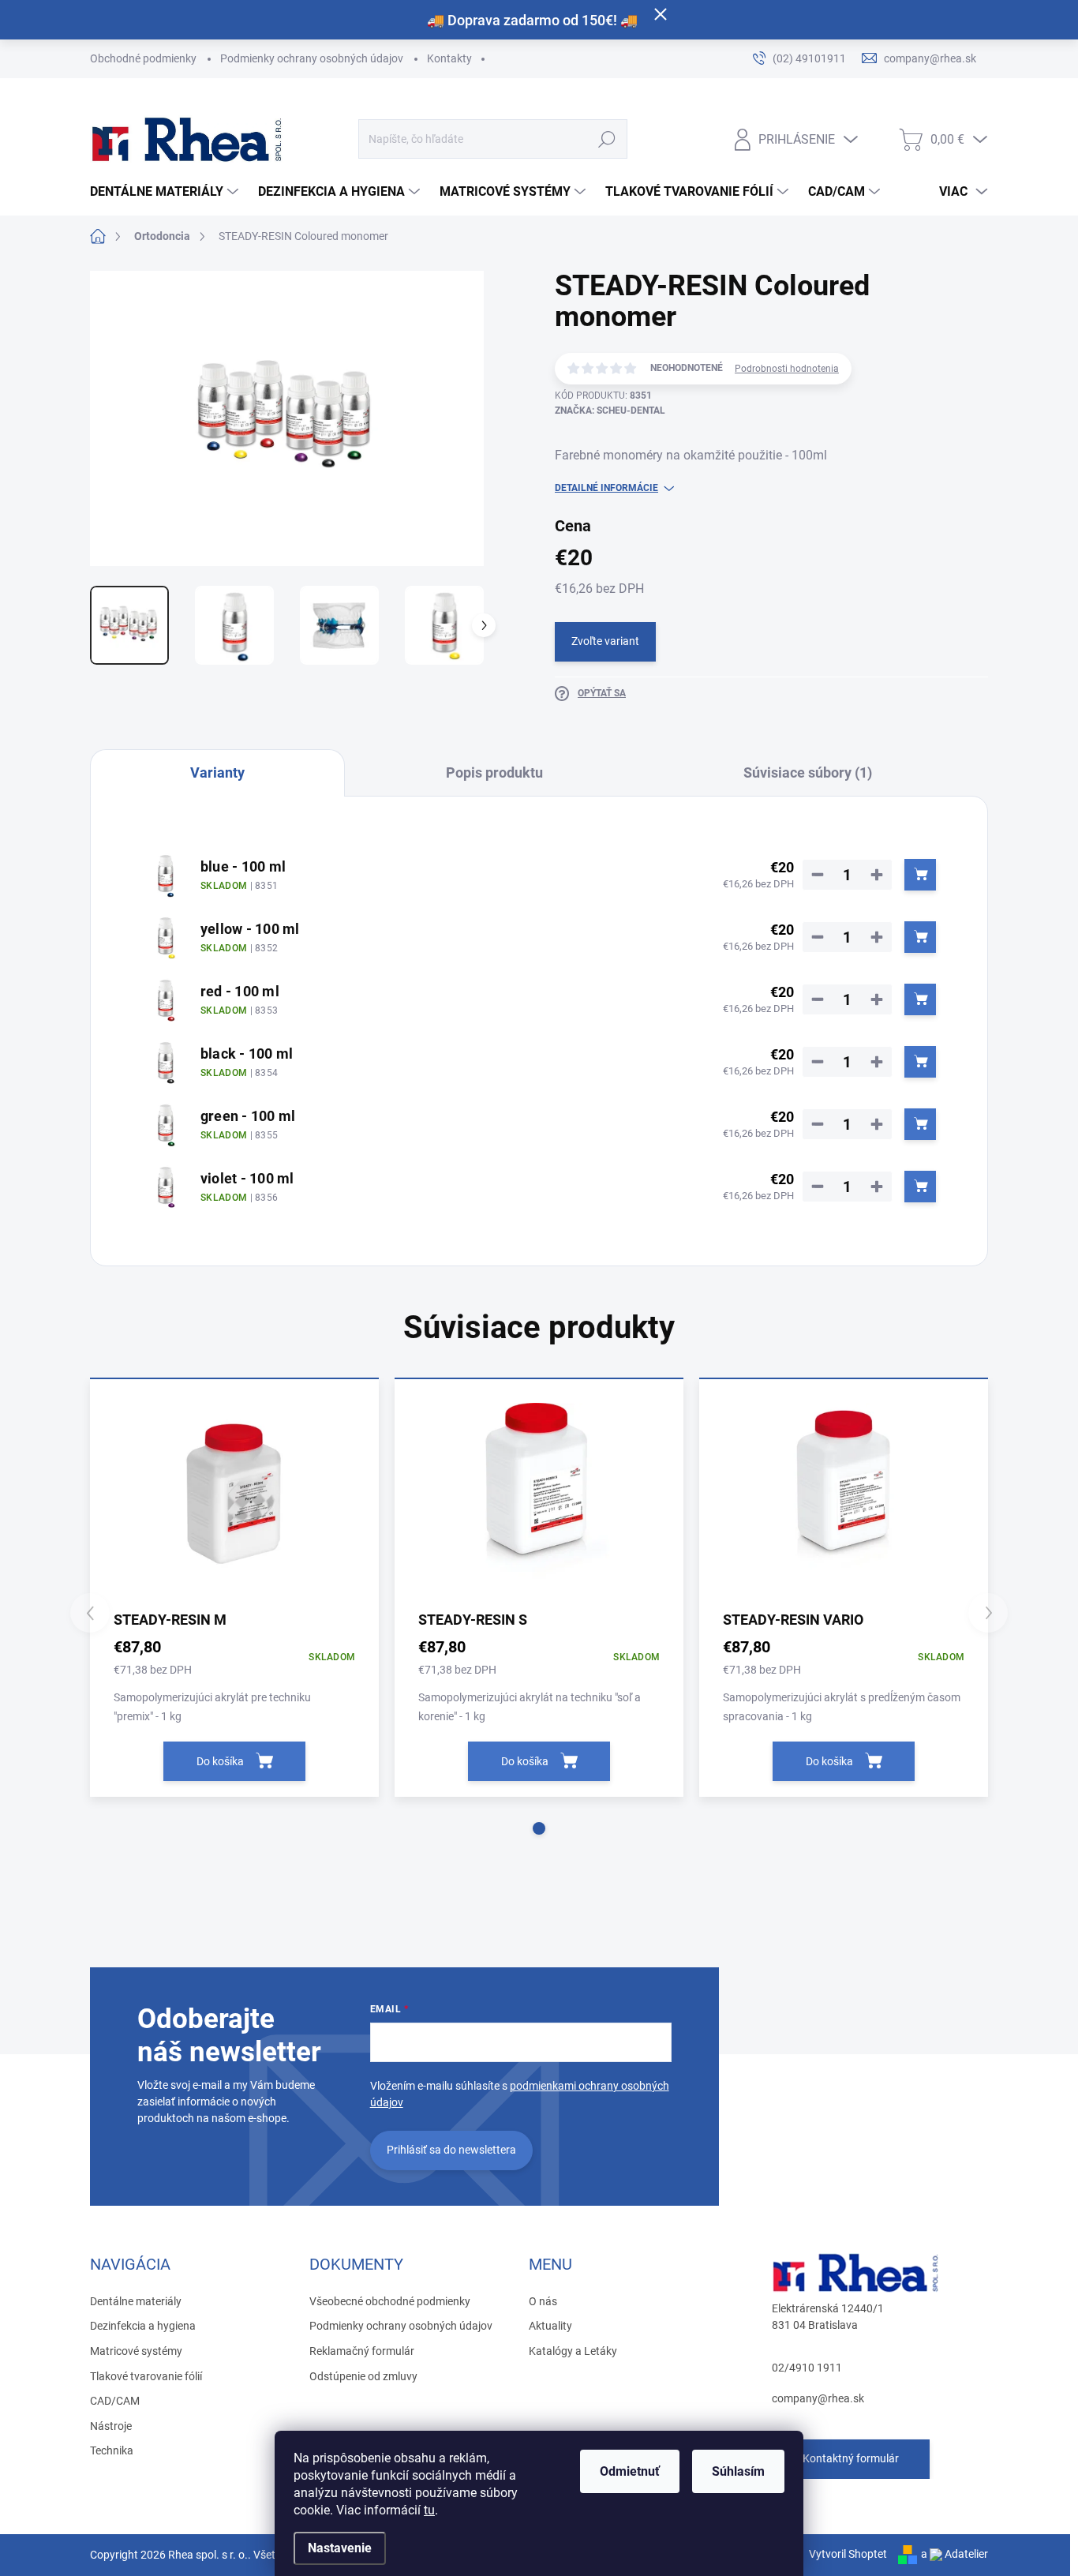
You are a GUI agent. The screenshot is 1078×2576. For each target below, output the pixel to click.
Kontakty (449, 58)
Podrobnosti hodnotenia (787, 369)
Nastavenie (340, 2548)
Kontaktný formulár (851, 2458)
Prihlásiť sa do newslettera (451, 2150)
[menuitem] (166, 192)
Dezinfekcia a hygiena (143, 2326)
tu (429, 2510)
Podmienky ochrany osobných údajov (312, 58)
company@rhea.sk (818, 2398)
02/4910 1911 (807, 2368)
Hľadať (606, 139)
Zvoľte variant (605, 641)
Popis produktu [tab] (494, 772)
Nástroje (111, 2426)
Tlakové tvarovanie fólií (146, 2376)
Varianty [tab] (217, 772)
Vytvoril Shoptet (848, 2554)
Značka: (610, 411)
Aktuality (550, 2326)
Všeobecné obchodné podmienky (390, 2301)
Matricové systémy (136, 2351)
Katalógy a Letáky (573, 2351)
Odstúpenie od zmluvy (363, 2376)
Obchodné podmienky (143, 58)
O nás (543, 2301)
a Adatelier (954, 2554)
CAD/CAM (115, 2401)
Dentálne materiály (136, 2301)
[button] (539, 1828)
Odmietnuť (630, 2471)
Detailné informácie (606, 488)
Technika (112, 2450)
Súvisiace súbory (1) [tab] (808, 772)
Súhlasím (738, 2471)
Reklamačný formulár (362, 2351)
